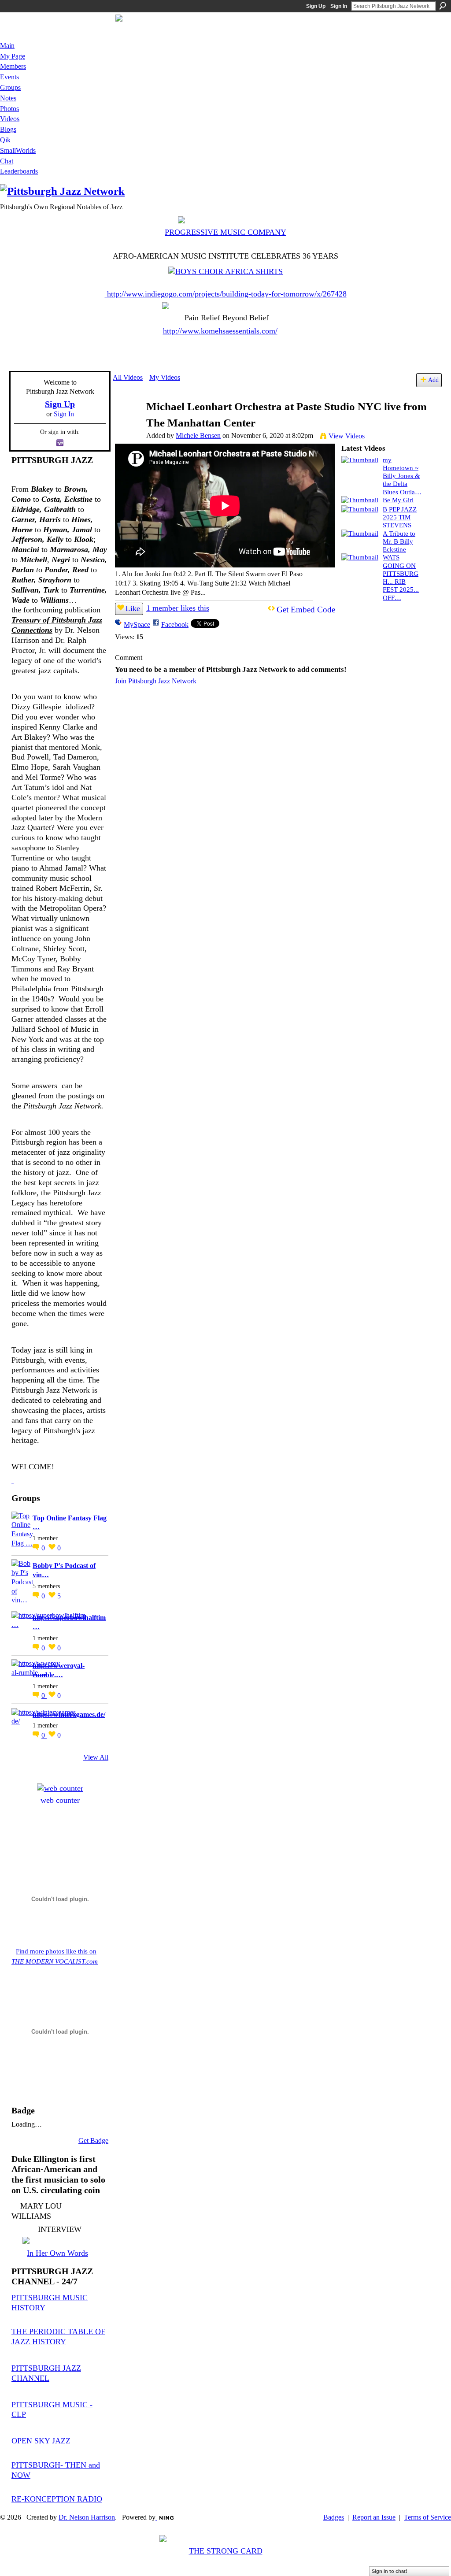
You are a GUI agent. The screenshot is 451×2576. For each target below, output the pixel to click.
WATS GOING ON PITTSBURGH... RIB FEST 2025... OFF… (401, 577)
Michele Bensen (198, 436)
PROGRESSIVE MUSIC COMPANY (225, 232)
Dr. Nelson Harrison (87, 2517)
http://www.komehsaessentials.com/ (220, 331)
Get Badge (93, 2140)
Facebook (175, 625)
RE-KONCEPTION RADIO (57, 2499)
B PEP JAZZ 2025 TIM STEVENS (400, 517)
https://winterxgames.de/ (69, 1714)
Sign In (339, 6)
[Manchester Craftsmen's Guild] (13, 1480)
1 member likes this (178, 608)
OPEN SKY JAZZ (41, 2441)
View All (96, 1757)
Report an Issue (374, 2517)
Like (133, 608)
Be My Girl (398, 500)
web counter (60, 1800)
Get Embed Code (306, 610)
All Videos (128, 377)
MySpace (137, 625)
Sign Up (316, 6)
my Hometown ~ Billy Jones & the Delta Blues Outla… (402, 476)
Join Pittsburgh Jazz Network (156, 681)
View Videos (347, 436)
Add (433, 380)
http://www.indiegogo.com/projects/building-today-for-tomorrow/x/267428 (227, 294)
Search (443, 6)
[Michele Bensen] (129, 424)
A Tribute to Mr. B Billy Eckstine (399, 541)
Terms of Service (427, 2517)
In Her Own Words (57, 2253)
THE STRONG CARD (226, 2551)
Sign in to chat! (390, 2571)
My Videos (165, 377)
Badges (334, 2517)
